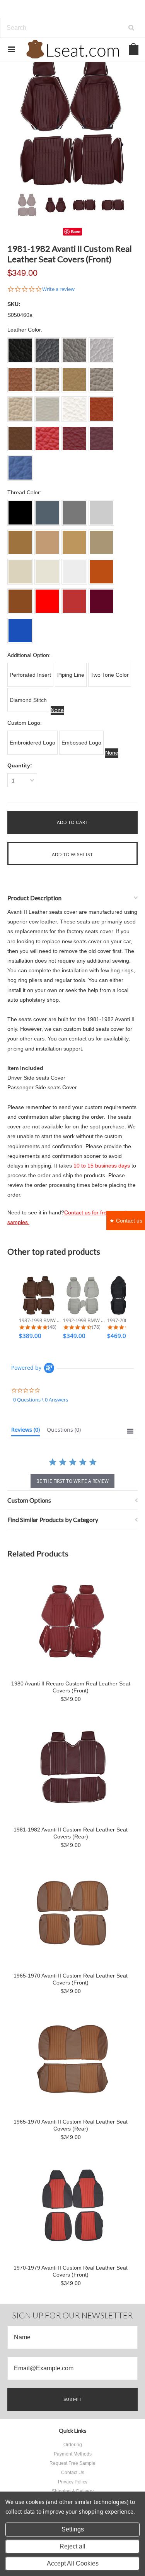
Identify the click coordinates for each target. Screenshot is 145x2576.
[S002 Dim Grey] (47, 350)
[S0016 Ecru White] (47, 409)
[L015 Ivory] (20, 572)
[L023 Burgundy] (101, 601)
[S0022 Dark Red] (74, 439)
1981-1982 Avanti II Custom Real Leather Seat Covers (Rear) (71, 1833)
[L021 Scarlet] (47, 601)
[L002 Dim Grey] (47, 513)
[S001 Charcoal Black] (20, 350)
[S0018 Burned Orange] (101, 409)
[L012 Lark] (47, 542)
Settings (73, 2529)
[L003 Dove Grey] (74, 513)
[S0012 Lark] (47, 380)
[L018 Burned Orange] (101, 572)
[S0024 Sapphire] (20, 468)
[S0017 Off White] (74, 409)
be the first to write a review (72, 1481)
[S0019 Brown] (20, 439)
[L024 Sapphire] (20, 631)
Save (76, 231)
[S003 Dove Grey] (74, 350)
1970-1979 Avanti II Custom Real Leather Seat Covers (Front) (71, 2271)
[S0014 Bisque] (101, 380)
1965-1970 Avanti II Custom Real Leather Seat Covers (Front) (71, 1979)
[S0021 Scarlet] (47, 439)
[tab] (26, 1431)
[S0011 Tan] (20, 380)
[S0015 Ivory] (20, 409)
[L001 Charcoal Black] (20, 513)
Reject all (72, 2546)
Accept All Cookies (73, 2563)
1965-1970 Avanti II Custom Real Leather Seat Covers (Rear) (71, 2125)
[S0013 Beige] (74, 380)
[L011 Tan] (20, 542)
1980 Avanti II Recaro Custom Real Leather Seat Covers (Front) (71, 1687)
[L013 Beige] (74, 542)
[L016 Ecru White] (47, 572)
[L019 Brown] (20, 601)
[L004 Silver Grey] (101, 513)
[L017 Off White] (74, 572)
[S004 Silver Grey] (101, 350)
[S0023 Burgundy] (101, 439)
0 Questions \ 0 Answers (41, 1400)
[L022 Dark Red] (74, 601)
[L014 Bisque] (101, 542)
